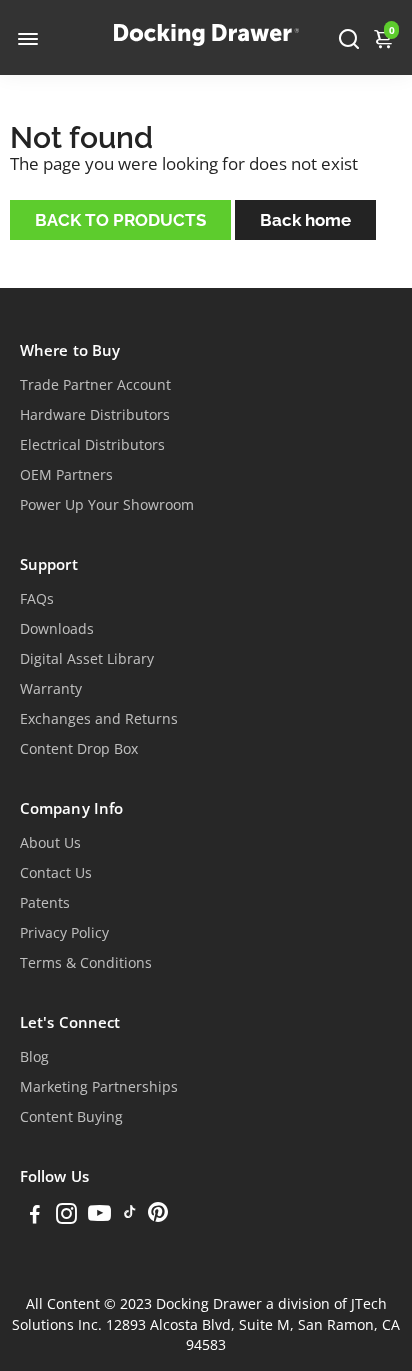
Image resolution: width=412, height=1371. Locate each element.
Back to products (120, 220)
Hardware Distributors (95, 415)
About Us (50, 843)
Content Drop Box (79, 749)
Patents (45, 903)
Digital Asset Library (87, 659)
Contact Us (56, 873)
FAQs (37, 599)
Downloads (57, 629)
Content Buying (71, 1117)
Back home (305, 220)
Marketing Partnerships (99, 1087)
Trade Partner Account (95, 385)
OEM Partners (66, 475)
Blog (34, 1057)
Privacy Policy (64, 933)
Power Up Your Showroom (107, 505)
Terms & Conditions (86, 963)
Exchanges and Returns (99, 719)
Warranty (51, 689)
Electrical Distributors (92, 445)
